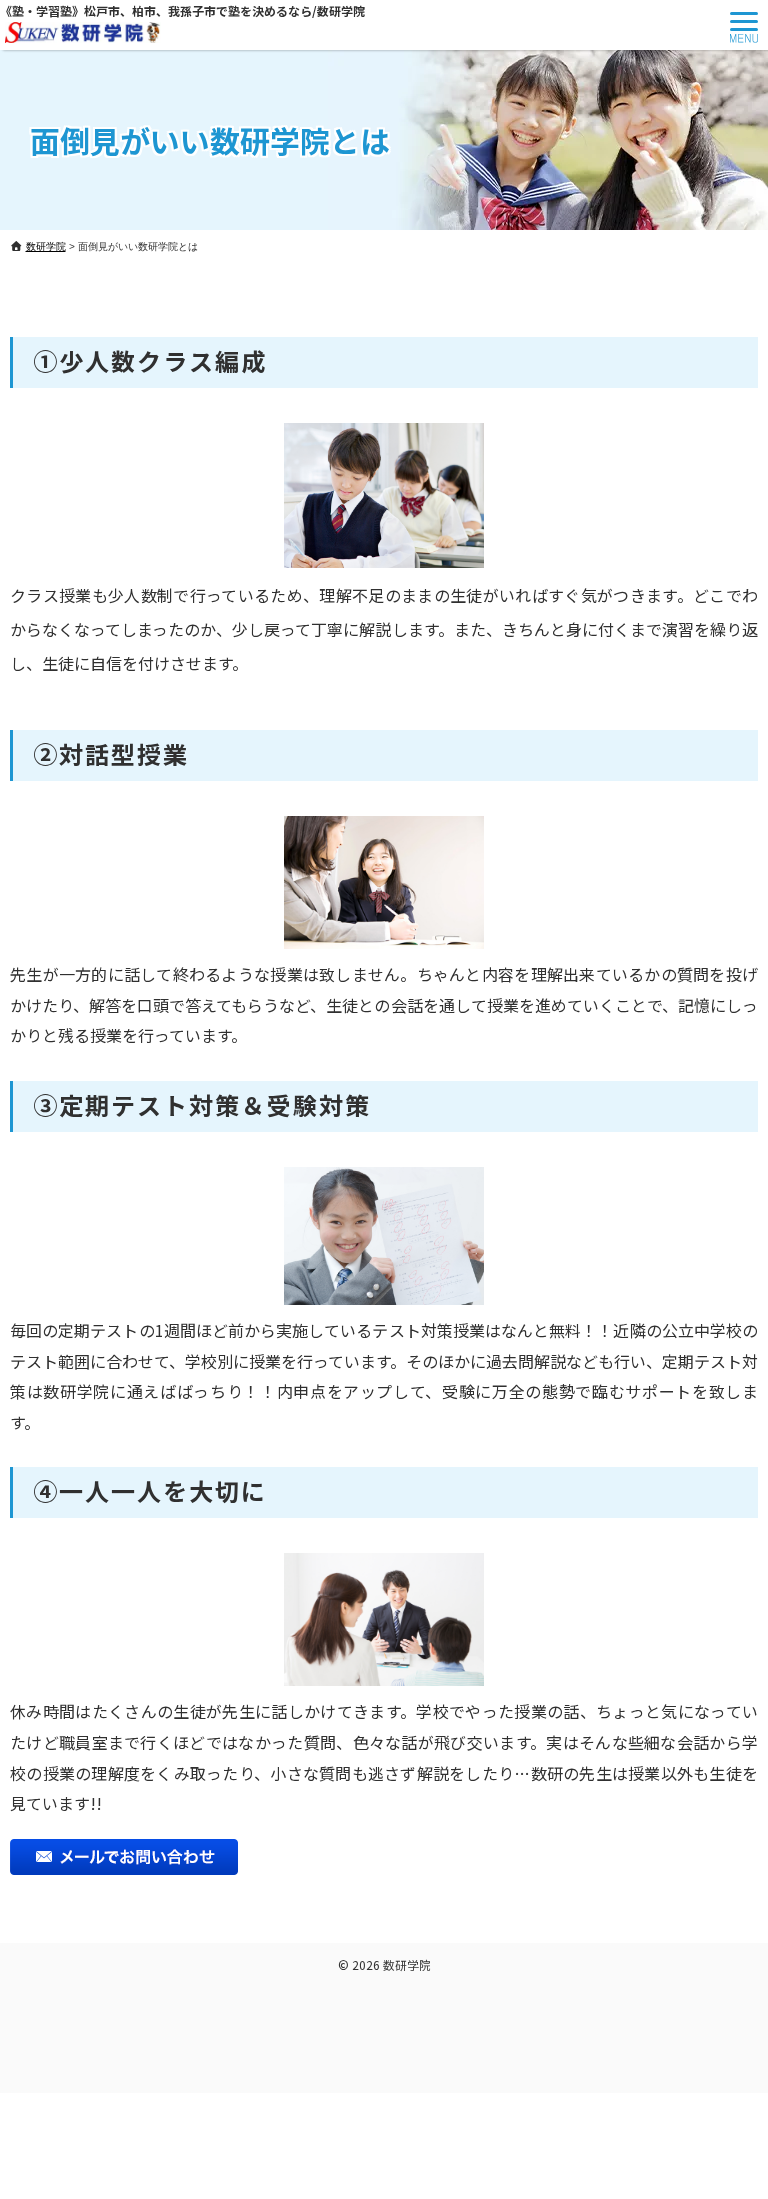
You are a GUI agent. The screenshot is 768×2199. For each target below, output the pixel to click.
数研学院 (407, 1964)
